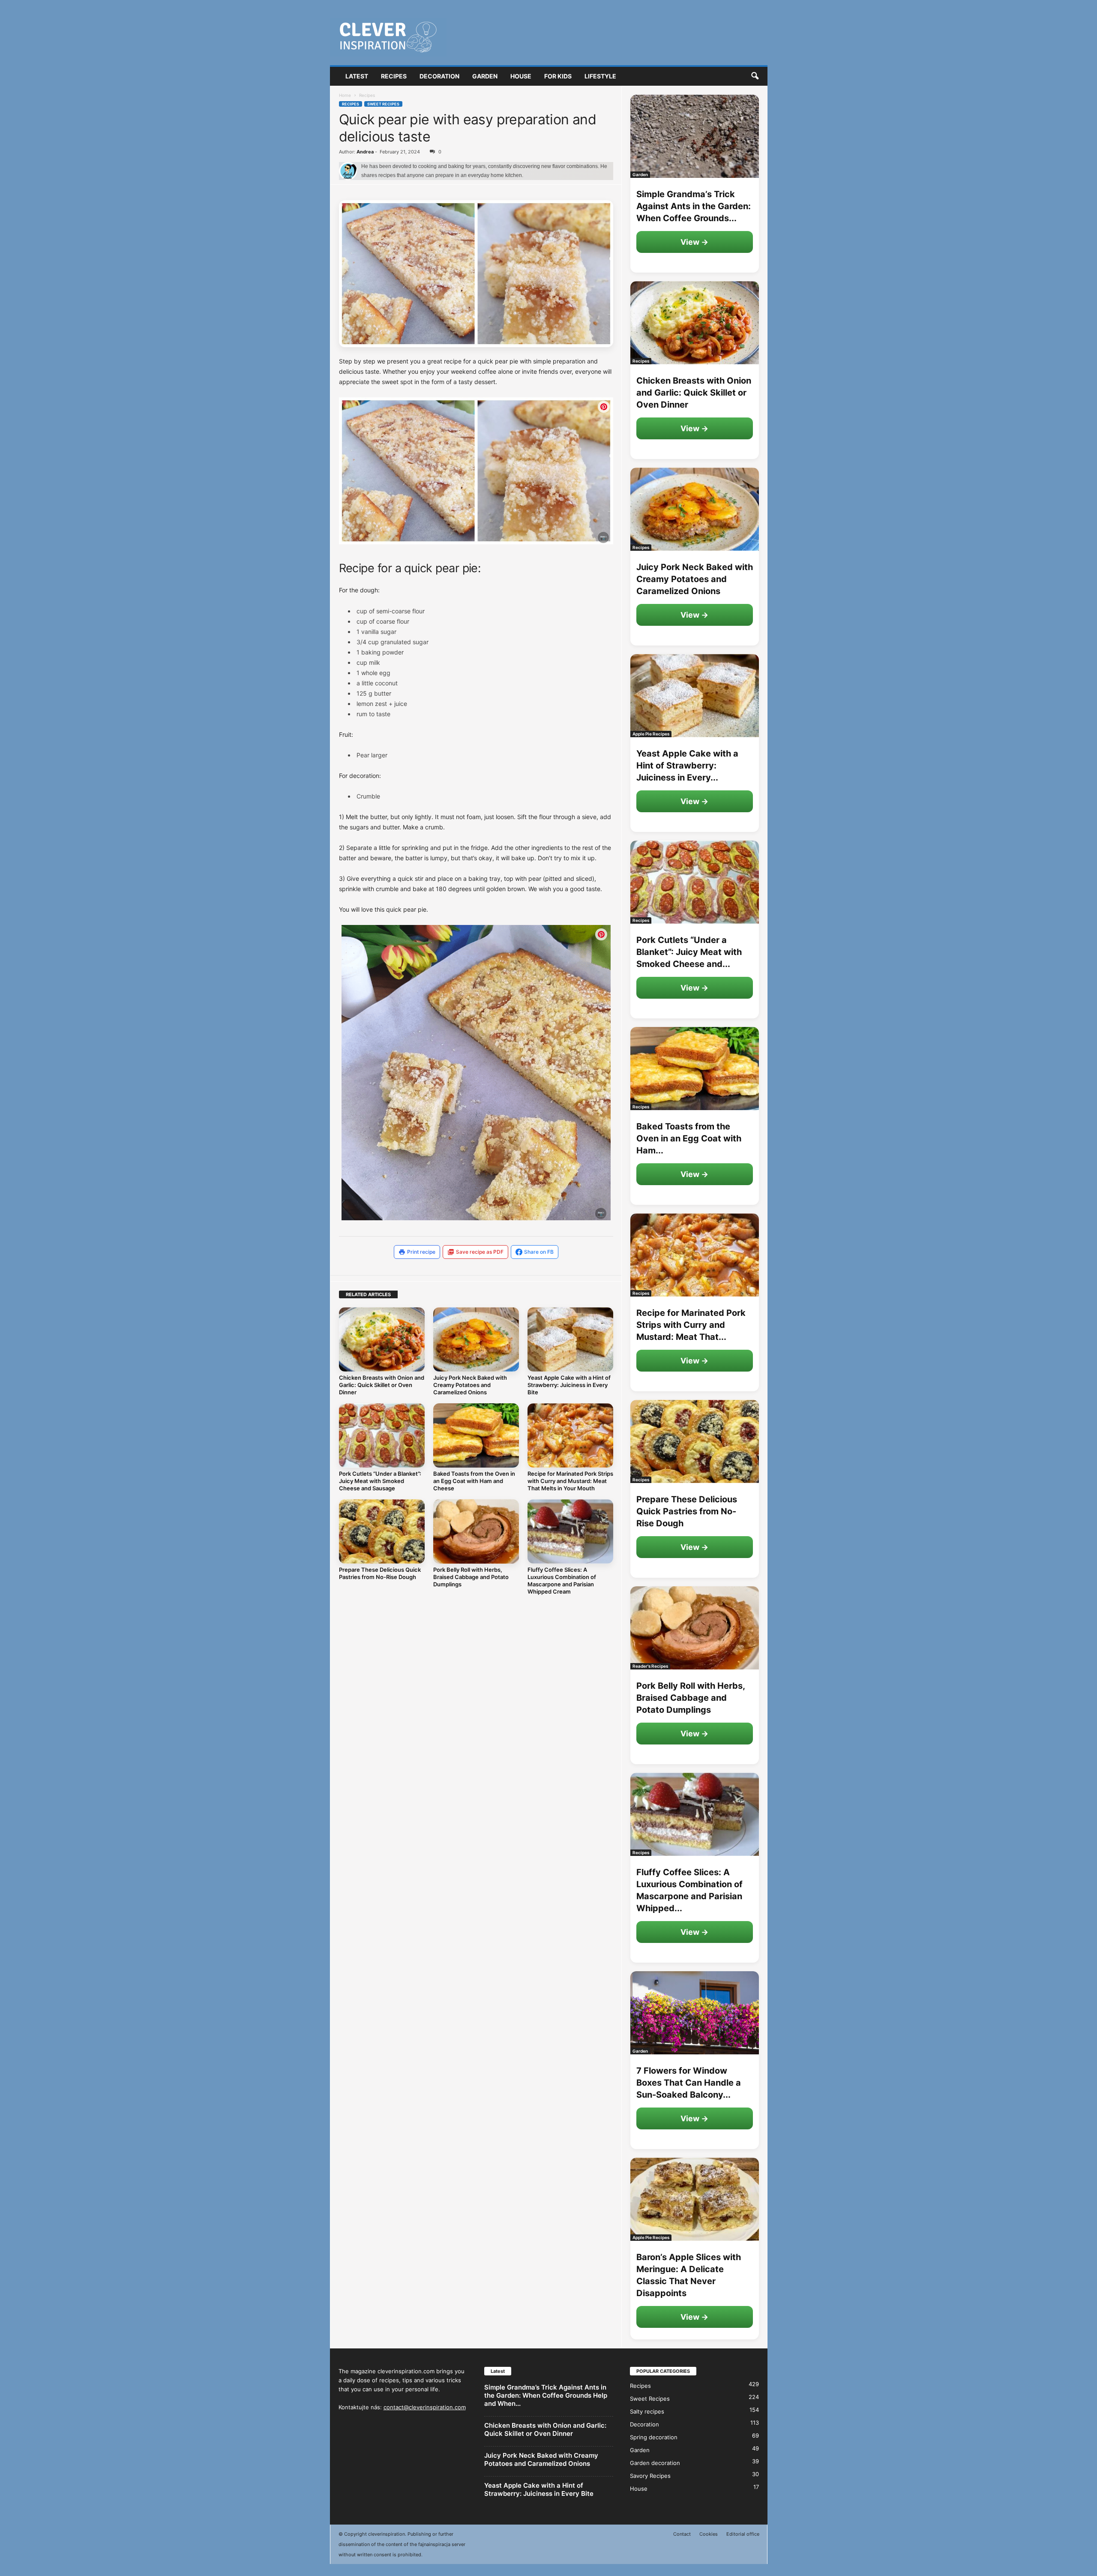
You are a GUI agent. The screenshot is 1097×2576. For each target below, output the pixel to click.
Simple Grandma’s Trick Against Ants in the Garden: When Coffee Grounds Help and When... (546, 2395)
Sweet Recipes (383, 104)
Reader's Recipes (650, 1666)
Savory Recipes (650, 2476)
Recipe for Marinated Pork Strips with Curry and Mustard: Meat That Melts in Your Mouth (570, 1481)
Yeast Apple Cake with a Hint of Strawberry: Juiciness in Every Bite (569, 1385)
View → (694, 242)
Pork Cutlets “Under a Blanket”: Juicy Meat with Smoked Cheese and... (689, 952)
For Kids (558, 76)
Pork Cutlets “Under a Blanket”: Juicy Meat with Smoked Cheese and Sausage (380, 1481)
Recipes (394, 76)
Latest (357, 76)
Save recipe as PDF (480, 1252)
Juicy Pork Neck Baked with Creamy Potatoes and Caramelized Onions (470, 1385)
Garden (485, 76)
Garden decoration (655, 2463)
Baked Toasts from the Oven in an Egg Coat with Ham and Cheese (474, 1481)
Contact (682, 2534)
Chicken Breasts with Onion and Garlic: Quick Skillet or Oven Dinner (382, 1385)
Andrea (365, 152)
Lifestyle (600, 76)
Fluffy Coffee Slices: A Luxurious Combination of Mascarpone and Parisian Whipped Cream (562, 1581)
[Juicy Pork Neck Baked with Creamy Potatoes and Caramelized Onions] (476, 1339)
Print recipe (421, 1252)
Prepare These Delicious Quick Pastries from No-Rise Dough (380, 1573)
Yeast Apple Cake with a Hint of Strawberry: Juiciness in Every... (687, 766)
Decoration (439, 76)
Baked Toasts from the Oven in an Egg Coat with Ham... (689, 1138)
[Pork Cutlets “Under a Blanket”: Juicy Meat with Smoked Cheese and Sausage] (382, 1435)
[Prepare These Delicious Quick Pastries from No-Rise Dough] (382, 1531)
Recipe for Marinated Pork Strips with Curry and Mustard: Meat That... (691, 1325)
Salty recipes (647, 2411)
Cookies (709, 2534)
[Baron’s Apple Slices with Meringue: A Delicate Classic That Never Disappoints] (695, 2199)
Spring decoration (654, 2437)
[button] (755, 76)
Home (345, 95)
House (521, 76)
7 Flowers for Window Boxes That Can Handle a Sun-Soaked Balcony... (689, 2083)
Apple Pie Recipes (651, 734)
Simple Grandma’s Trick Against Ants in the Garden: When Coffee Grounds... (694, 206)
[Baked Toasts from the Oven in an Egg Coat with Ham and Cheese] (476, 1435)
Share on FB (539, 1252)
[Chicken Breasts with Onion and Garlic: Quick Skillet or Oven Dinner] (382, 1339)
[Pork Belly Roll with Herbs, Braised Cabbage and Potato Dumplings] (476, 1531)
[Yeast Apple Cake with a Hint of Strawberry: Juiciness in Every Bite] (570, 1339)
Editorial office (743, 2534)
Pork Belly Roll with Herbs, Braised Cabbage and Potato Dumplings (471, 1577)
